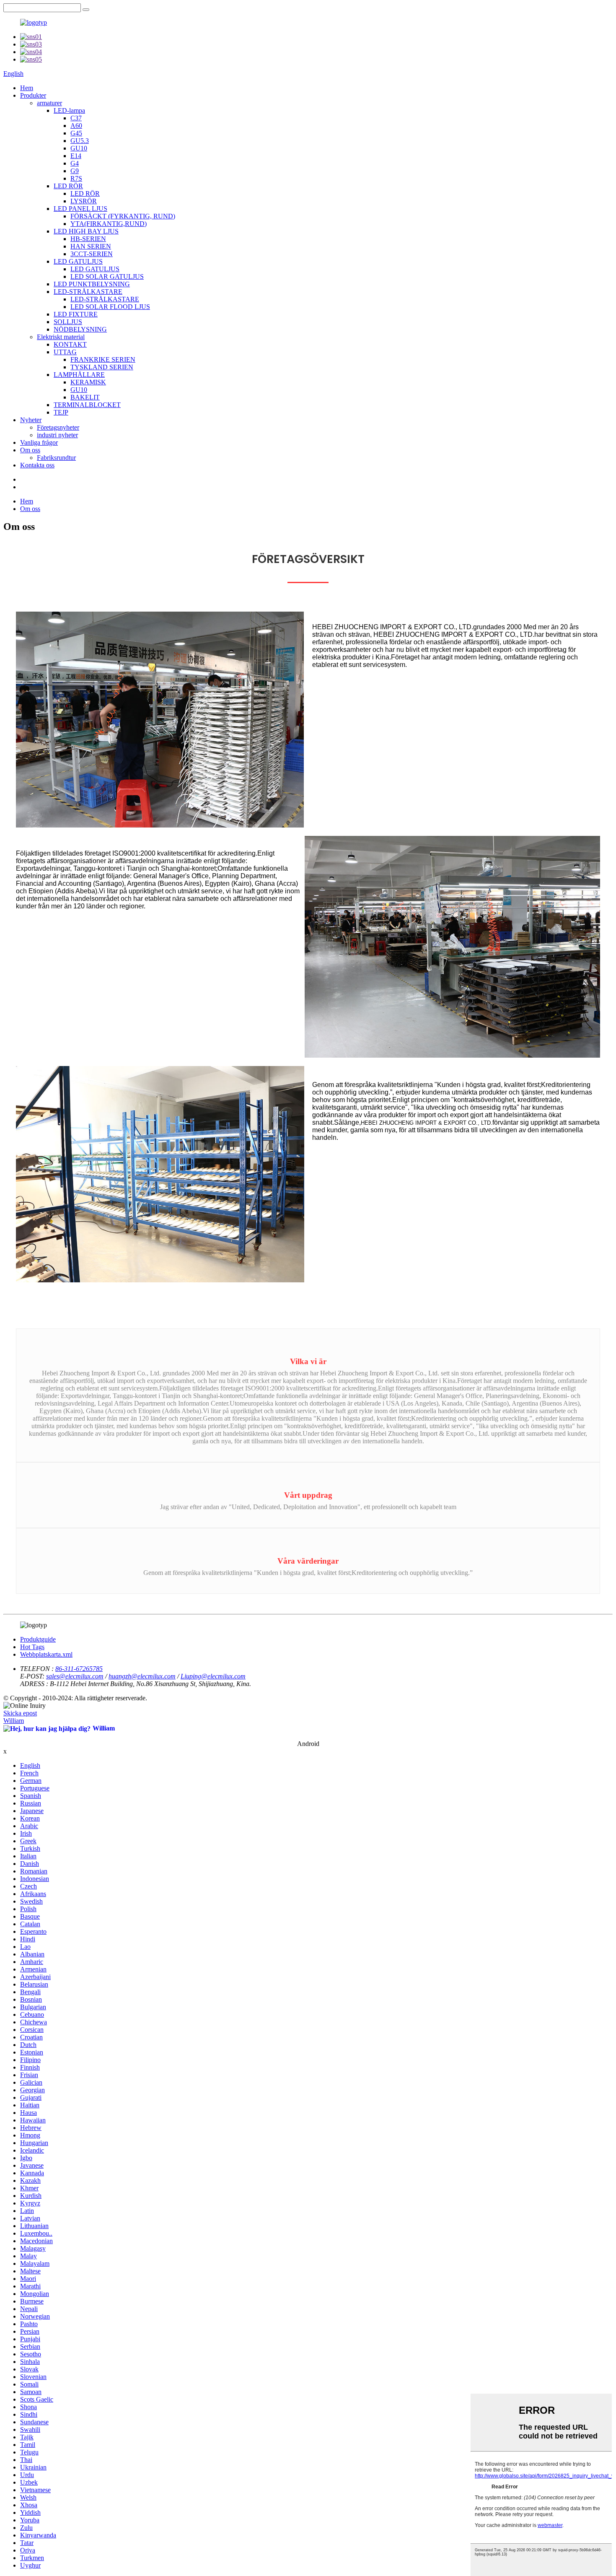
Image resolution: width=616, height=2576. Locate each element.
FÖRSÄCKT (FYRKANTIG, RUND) (123, 216)
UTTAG (65, 352)
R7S (76, 178)
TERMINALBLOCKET (87, 405)
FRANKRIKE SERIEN (103, 359)
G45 (76, 133)
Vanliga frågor (39, 442)
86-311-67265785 (79, 1669)
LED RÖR (68, 186)
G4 (75, 163)
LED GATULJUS (78, 261)
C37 (76, 118)
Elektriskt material (61, 337)
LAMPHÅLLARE (79, 375)
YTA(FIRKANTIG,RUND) (109, 224)
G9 (75, 171)
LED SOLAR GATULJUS (107, 276)
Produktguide (38, 1639)
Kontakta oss (37, 465)
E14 (76, 156)
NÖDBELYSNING (80, 329)
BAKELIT (85, 397)
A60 (76, 126)
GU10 (79, 148)
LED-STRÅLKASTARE (88, 292)
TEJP (61, 412)
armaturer (49, 103)
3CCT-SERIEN (92, 254)
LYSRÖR (84, 201)
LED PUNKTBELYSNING (92, 284)
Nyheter (31, 420)
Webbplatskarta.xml (46, 1654)
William (14, 1721)
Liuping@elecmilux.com (213, 1676)
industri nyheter (57, 435)
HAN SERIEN (91, 246)
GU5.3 (80, 141)
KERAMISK (88, 382)
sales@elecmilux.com (75, 1676)
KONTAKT (70, 344)
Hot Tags (32, 1647)
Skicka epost (20, 1713)
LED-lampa (69, 110)
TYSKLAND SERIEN (102, 367)
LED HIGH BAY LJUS (86, 231)
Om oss (30, 450)
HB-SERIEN (88, 239)
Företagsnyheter (58, 427)
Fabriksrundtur (56, 458)
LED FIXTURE (76, 314)
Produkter (33, 95)
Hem (27, 88)
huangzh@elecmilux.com (142, 1676)
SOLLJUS (68, 322)
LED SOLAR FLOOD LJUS (110, 307)
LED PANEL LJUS (80, 209)
